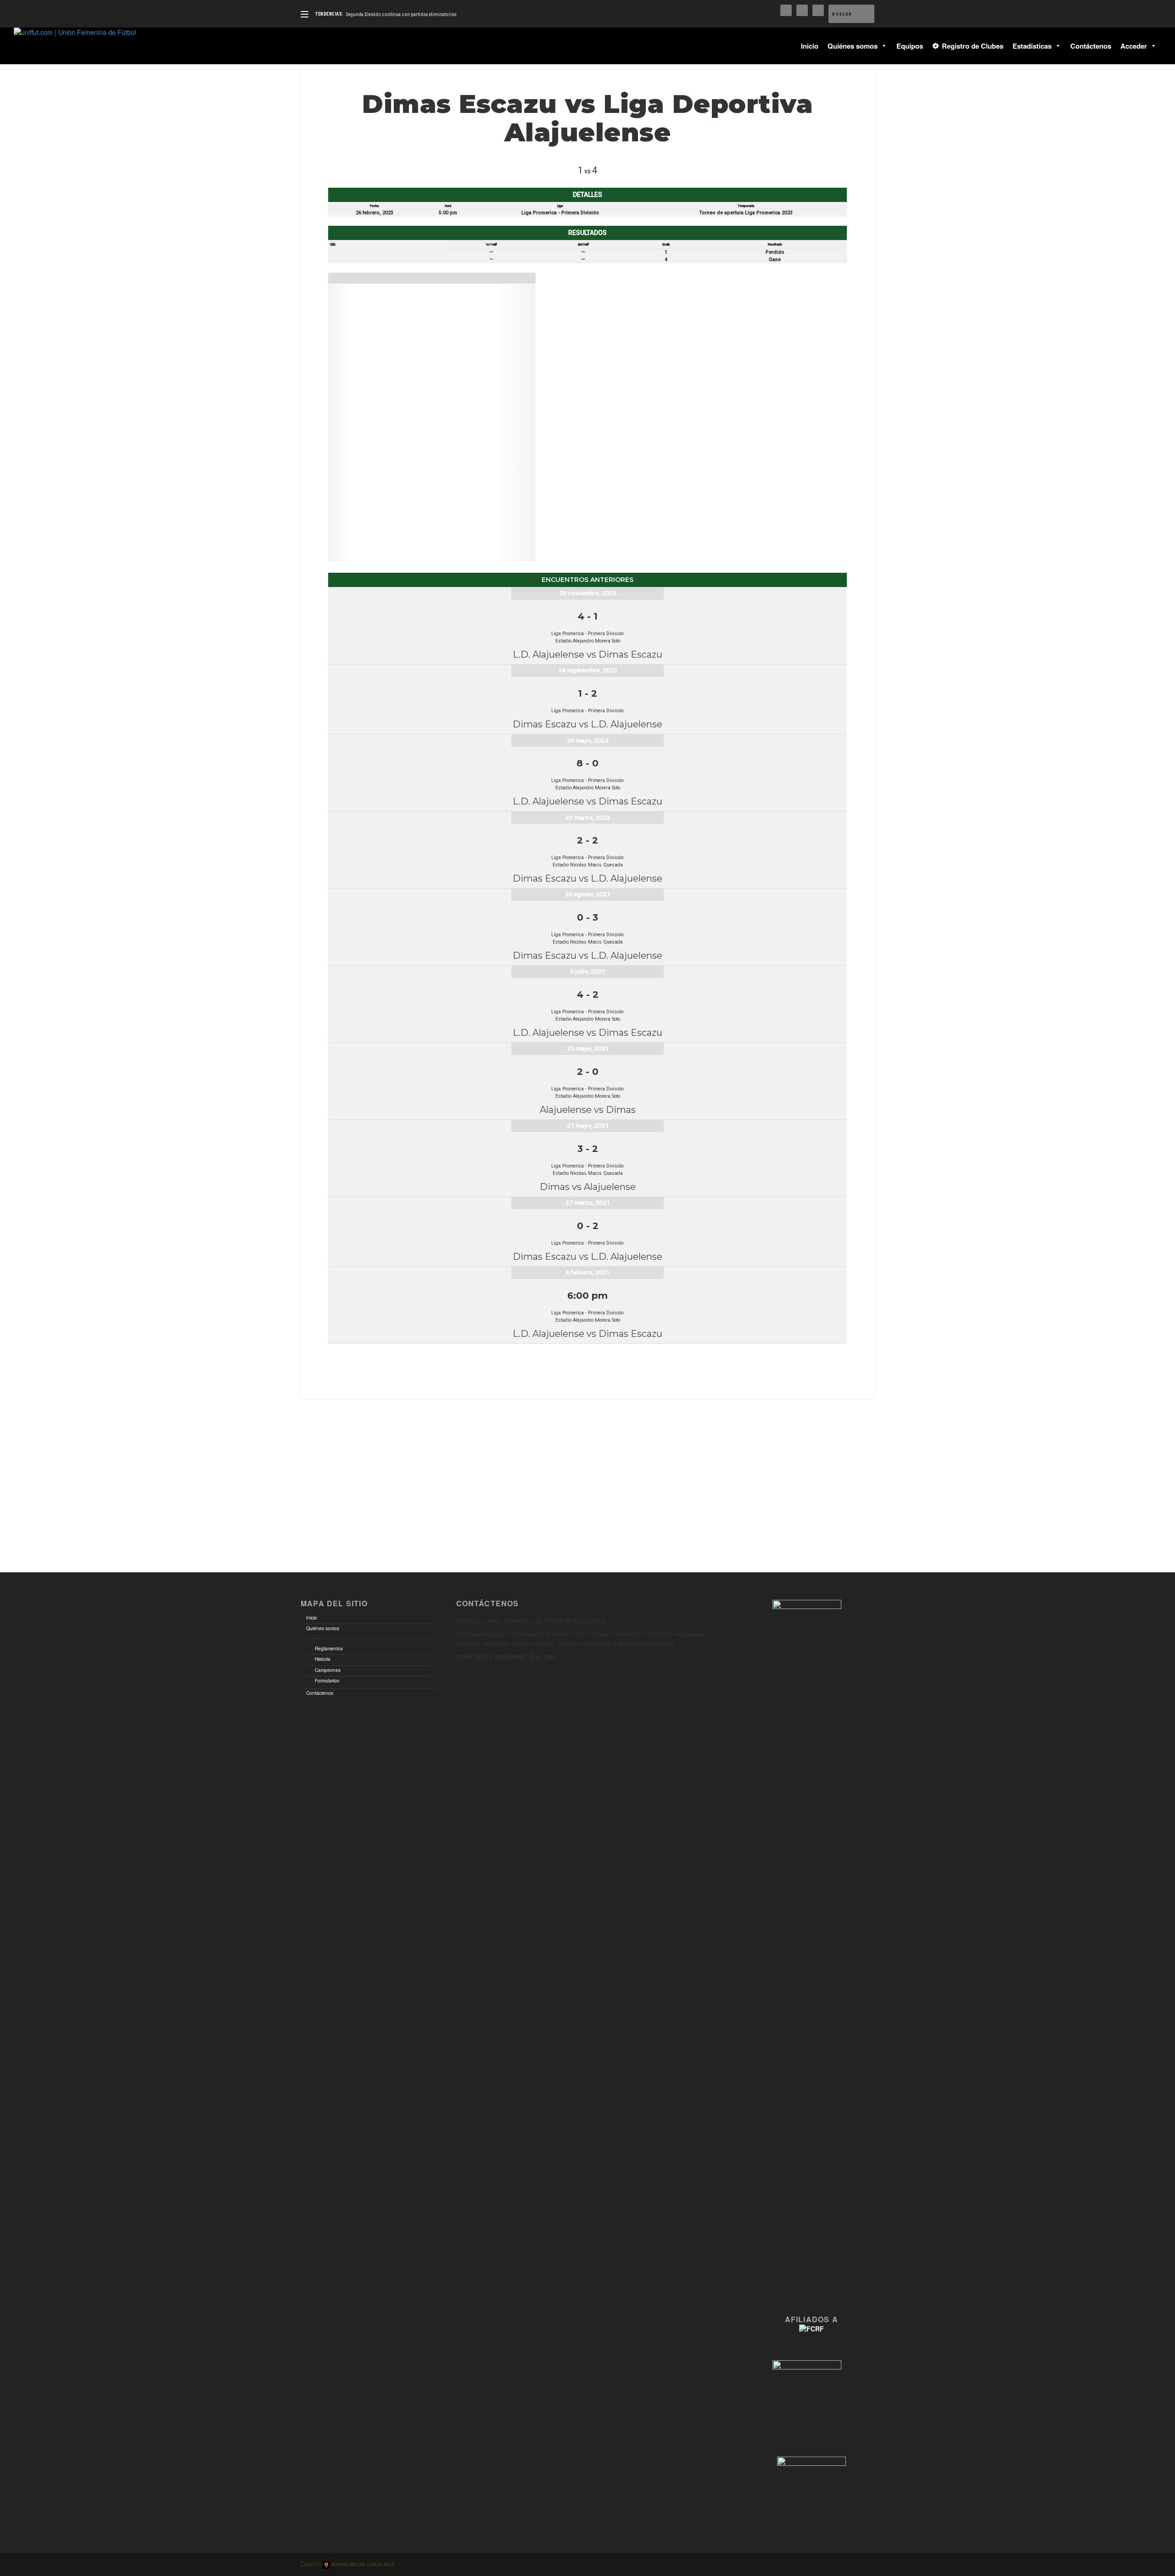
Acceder (1134, 46)
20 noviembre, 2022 (588, 593)
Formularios (327, 1681)
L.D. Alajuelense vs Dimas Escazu (587, 654)
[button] (882, 46)
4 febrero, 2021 (587, 1272)
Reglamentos (329, 1648)
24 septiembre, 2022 (588, 670)
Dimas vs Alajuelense (588, 1187)
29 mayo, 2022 (588, 740)
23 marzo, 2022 (588, 817)
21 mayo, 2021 (588, 1125)
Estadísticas (1032, 46)
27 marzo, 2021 (588, 1202)
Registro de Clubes (973, 46)
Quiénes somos (853, 46)
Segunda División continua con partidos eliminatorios (401, 14)
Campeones (328, 1670)
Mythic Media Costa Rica (362, 2565)
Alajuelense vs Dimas (588, 1110)
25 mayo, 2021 (588, 1048)
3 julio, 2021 (588, 971)
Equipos (910, 46)
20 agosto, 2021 (588, 894)
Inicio (810, 46)
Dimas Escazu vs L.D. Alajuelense (587, 724)
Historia (323, 1659)
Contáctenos (1091, 46)
